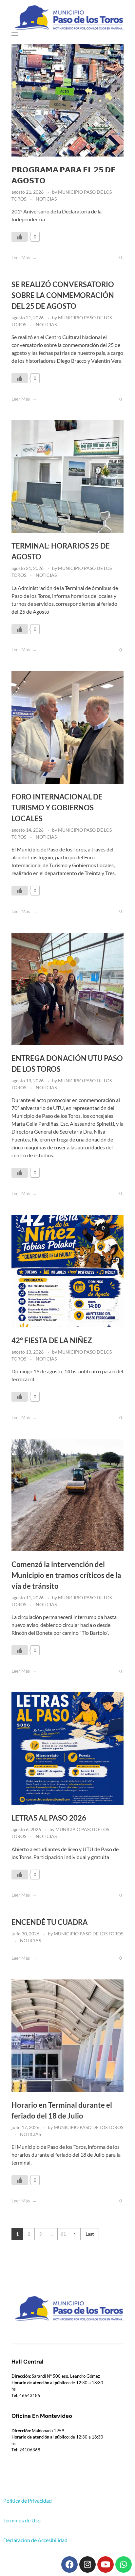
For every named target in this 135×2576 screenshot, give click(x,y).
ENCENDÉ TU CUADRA (50, 1922)
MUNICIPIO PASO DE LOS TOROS (88, 1934)
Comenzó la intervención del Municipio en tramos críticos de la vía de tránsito (66, 1575)
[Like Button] (20, 237)
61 (63, 2234)
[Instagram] (87, 2564)
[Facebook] (69, 2564)
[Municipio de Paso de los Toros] (67, 18)
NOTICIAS (46, 199)
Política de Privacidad (28, 2501)
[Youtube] (106, 2564)
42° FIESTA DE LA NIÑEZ (52, 1340)
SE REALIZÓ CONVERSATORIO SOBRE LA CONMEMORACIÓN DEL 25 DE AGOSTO (63, 295)
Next (75, 2234)
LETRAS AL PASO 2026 (49, 1818)
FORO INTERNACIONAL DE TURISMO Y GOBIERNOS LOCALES (57, 808)
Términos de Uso (22, 2520)
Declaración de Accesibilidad (35, 2540)
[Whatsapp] (124, 2564)
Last (90, 2234)
